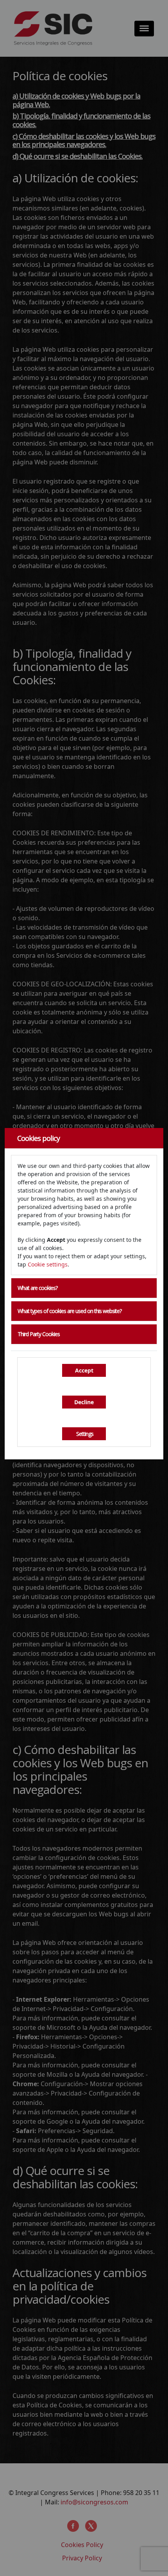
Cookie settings (48, 1264)
